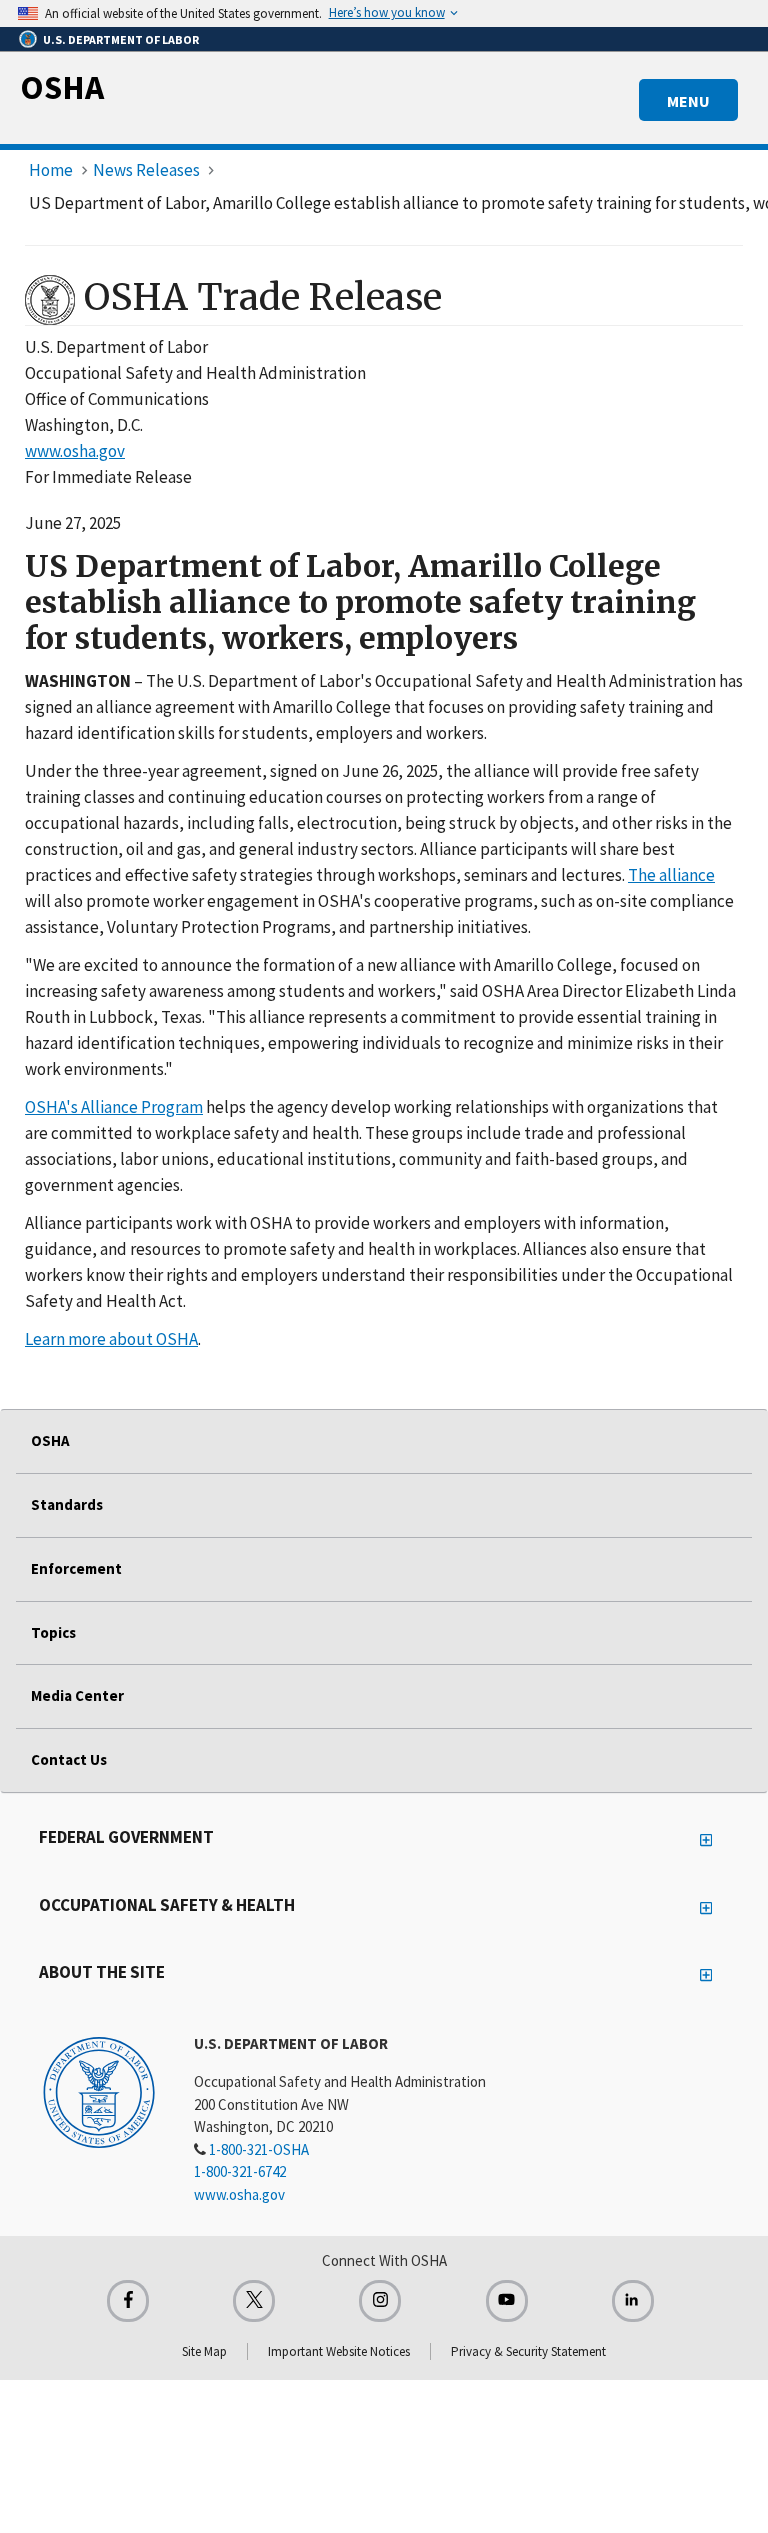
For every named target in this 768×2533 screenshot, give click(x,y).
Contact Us (69, 1759)
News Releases (146, 170)
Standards (67, 1504)
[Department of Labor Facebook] (128, 2301)
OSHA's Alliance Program (114, 1107)
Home (51, 170)
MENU (688, 101)
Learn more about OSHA (111, 1339)
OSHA (62, 87)
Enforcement (76, 1568)
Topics (53, 1632)
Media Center (77, 1695)
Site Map (204, 2351)
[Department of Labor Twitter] (254, 2301)
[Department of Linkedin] (633, 2301)
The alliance (671, 875)
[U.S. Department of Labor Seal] (99, 2091)
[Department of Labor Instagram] (380, 2301)
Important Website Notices (339, 2351)
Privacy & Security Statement (528, 2351)
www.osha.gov (75, 451)
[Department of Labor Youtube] (507, 2301)
